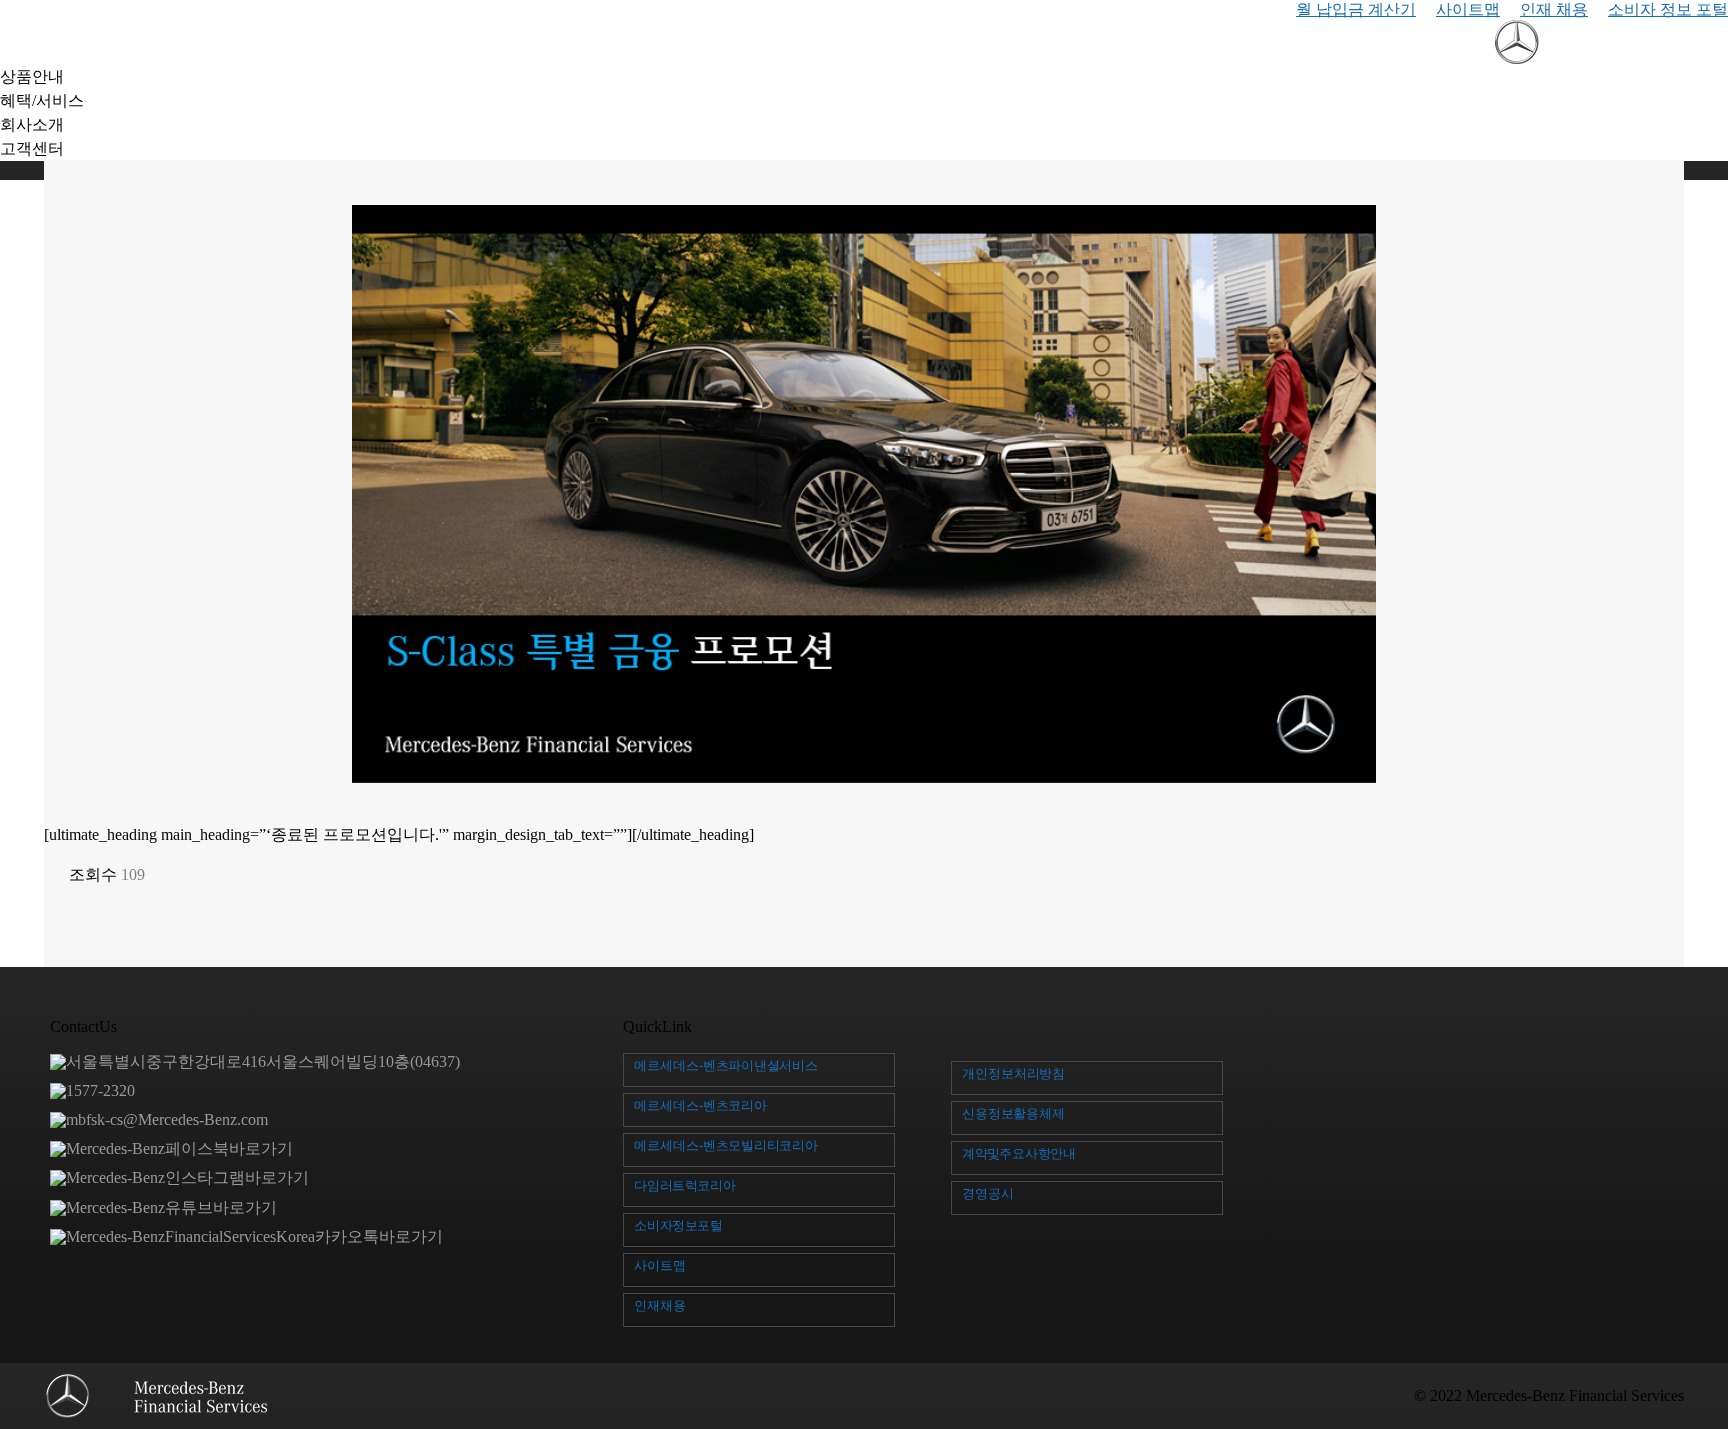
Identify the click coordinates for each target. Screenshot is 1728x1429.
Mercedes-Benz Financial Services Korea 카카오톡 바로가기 (254, 1236)
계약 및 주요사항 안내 (1019, 1153)
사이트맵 (1468, 9)
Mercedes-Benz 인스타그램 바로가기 (187, 1177)
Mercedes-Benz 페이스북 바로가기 (179, 1148)
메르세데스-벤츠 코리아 (700, 1105)
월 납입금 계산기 (1356, 9)
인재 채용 (1554, 9)
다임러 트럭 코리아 (685, 1185)
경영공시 (988, 1193)
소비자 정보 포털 (1668, 9)
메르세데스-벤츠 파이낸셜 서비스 (726, 1065)
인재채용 (660, 1305)
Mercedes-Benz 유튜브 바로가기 (171, 1207)
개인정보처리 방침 (1013, 1073)
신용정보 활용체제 (1013, 1113)
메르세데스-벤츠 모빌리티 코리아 (726, 1145)
